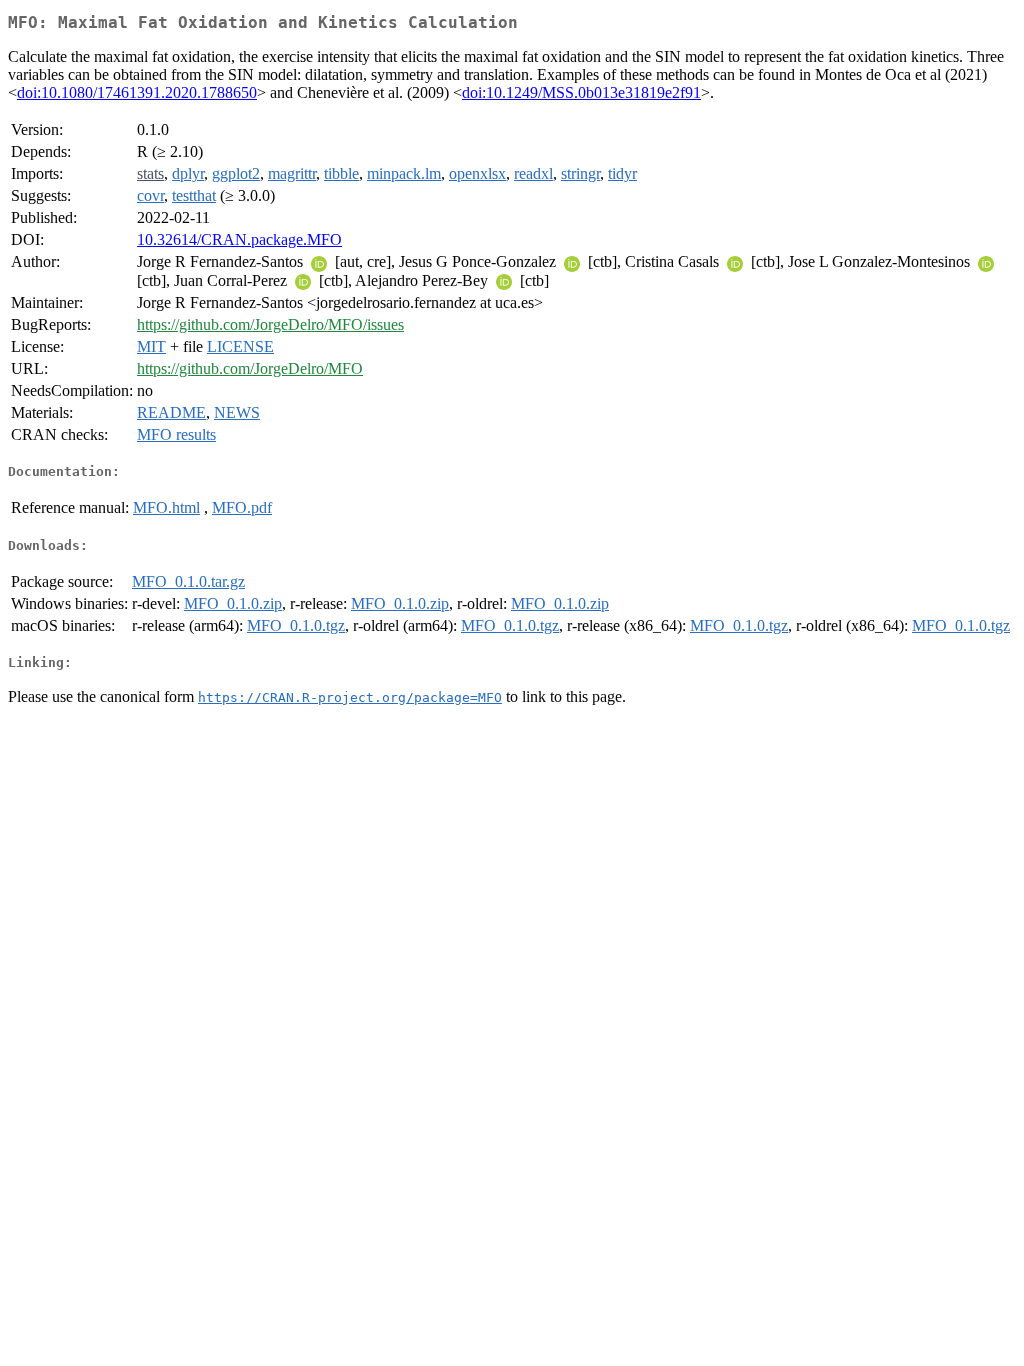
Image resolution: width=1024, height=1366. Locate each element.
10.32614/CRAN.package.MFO (239, 239)
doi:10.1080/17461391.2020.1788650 (137, 92)
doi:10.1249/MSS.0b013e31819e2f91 (581, 92)
